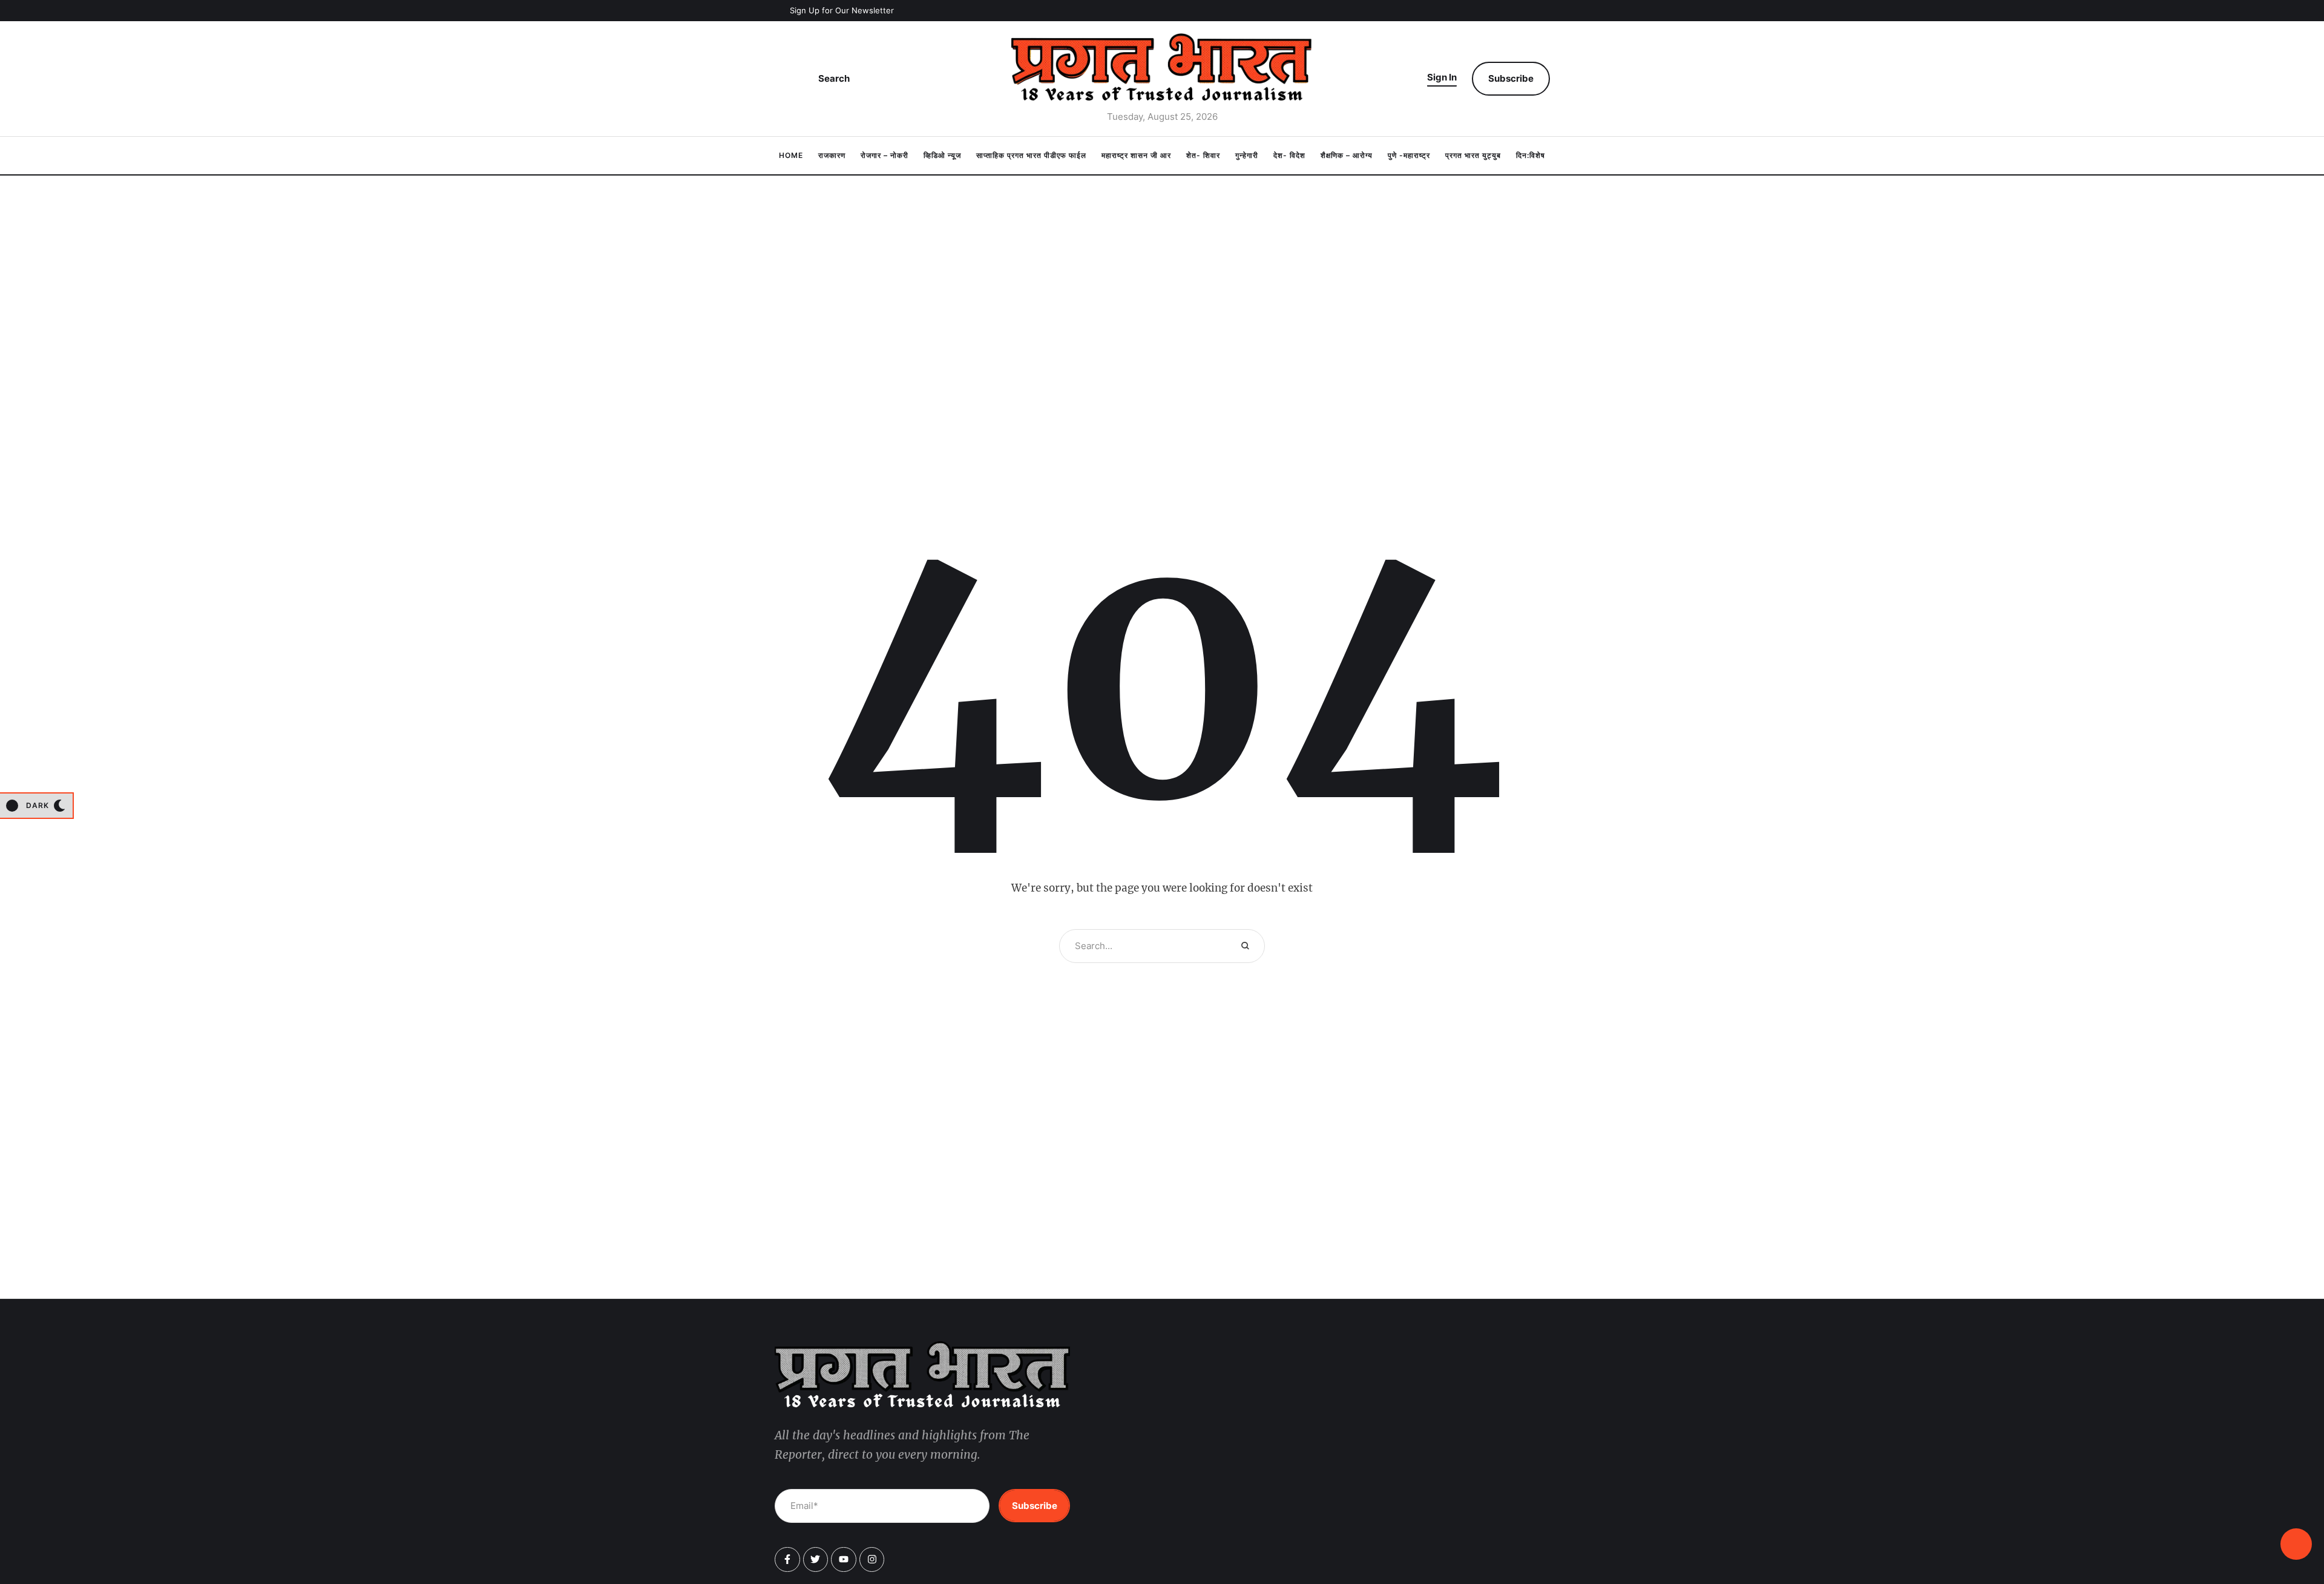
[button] (834, 11)
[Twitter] (816, 1560)
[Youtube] (844, 1560)
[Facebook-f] (787, 1560)
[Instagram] (872, 1560)
